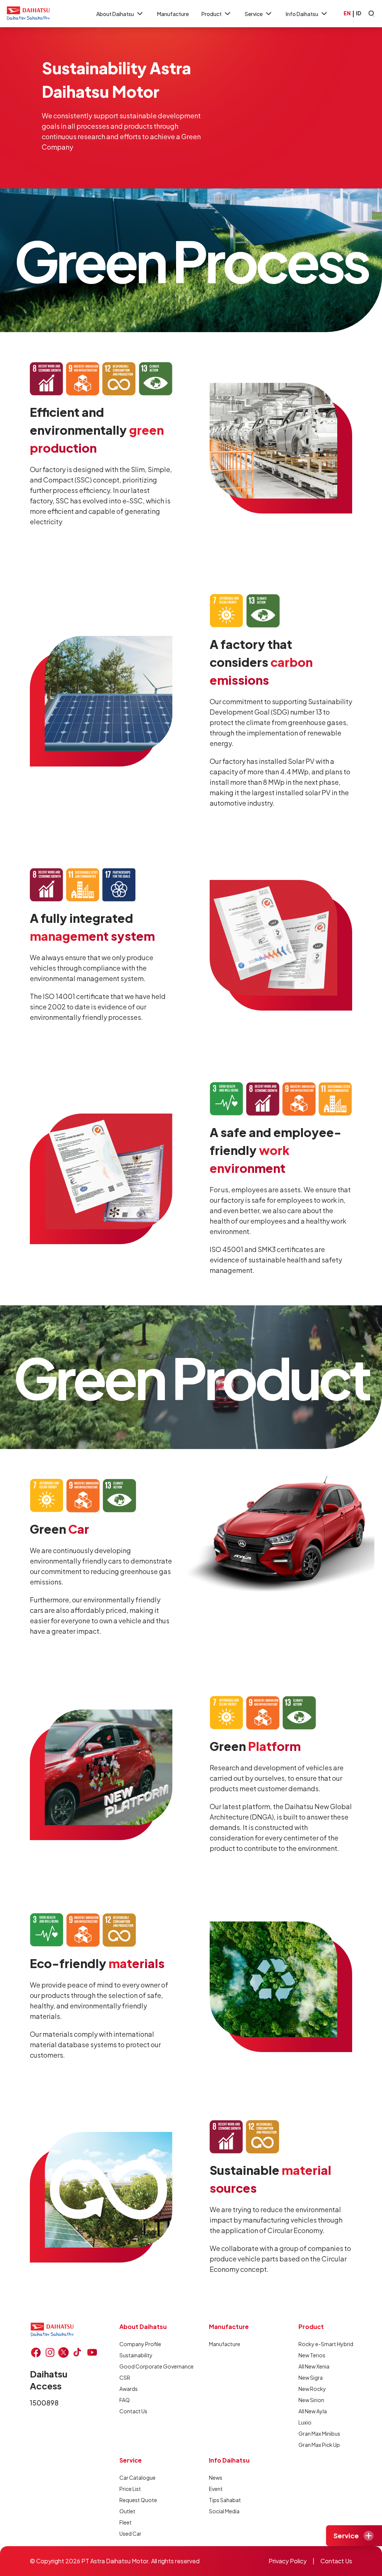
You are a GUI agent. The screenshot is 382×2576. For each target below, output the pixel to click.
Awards (129, 2389)
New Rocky (312, 2389)
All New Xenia (314, 2366)
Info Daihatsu (302, 14)
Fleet (126, 2522)
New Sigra (311, 2377)
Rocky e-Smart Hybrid (326, 2344)
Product (212, 14)
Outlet (127, 2511)
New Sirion (311, 2400)
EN (347, 13)
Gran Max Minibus (319, 2433)
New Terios (312, 2355)
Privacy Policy (288, 2561)
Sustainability (136, 2355)
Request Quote (138, 2500)
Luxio (305, 2422)
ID (358, 13)
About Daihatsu (115, 14)
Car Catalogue (137, 2477)
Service (254, 14)
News (216, 2477)
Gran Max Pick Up (319, 2445)
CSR (125, 2377)
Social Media (224, 2511)
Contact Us (133, 2411)
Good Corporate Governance (156, 2366)
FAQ (125, 2400)
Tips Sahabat (225, 2500)
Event (216, 2489)
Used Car (130, 2533)
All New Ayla (313, 2411)
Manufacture (173, 14)
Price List (130, 2489)
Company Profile (140, 2344)
